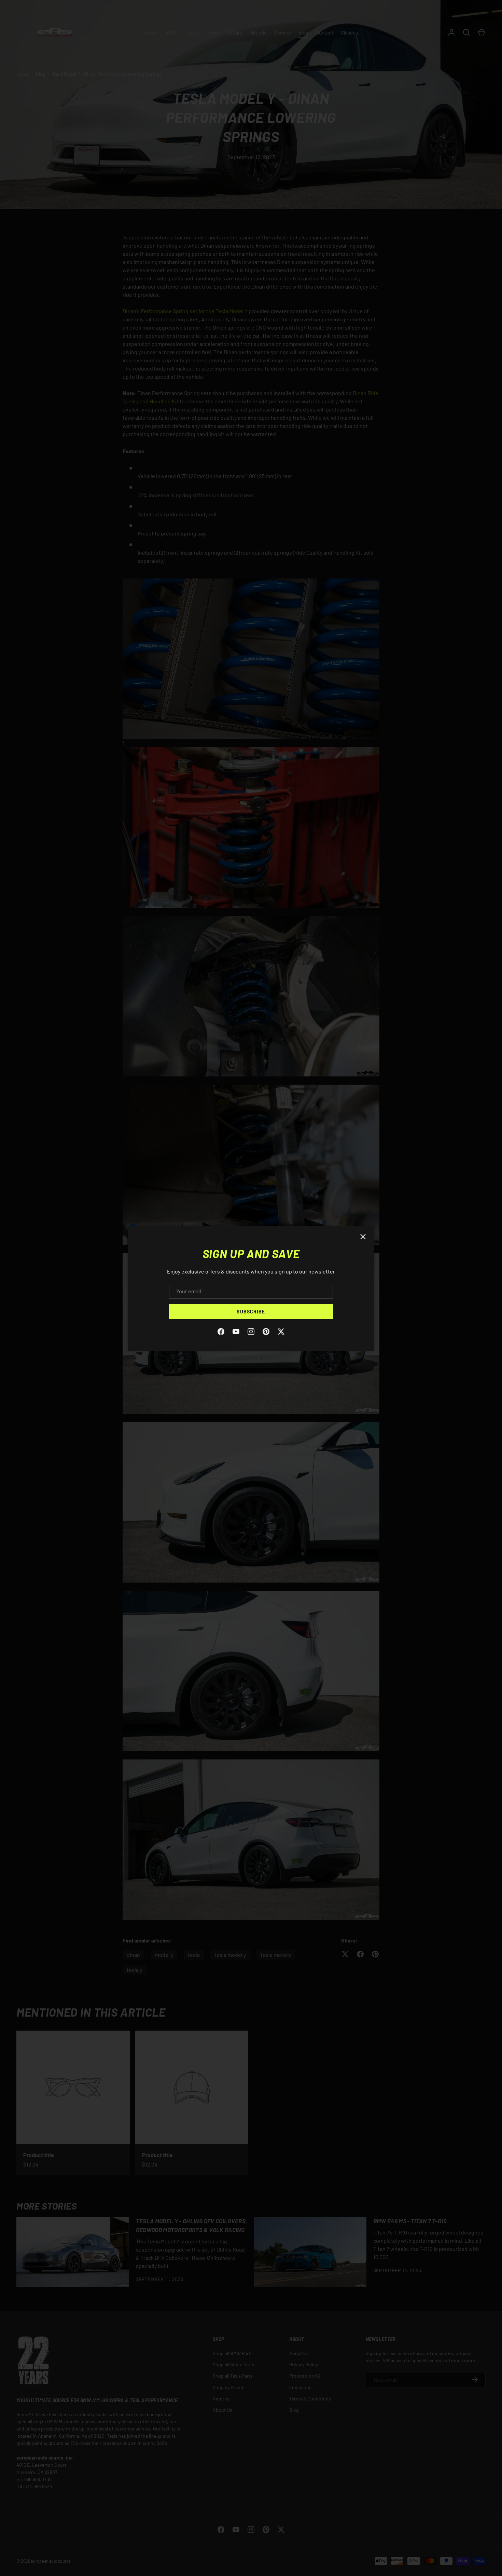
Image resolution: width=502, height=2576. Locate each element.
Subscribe (251, 1312)
